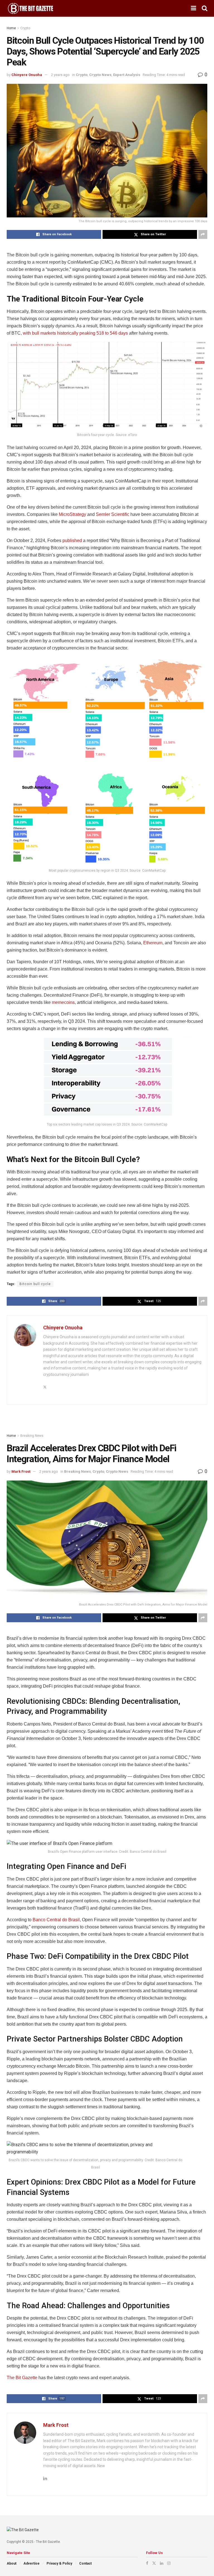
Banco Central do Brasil (56, 1920)
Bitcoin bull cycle (35, 1284)
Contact (85, 2563)
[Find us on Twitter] (154, 2563)
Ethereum (153, 943)
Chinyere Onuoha (27, 75)
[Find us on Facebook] (147, 2563)
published (72, 541)
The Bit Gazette (22, 2378)
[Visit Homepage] (31, 8)
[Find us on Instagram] (169, 2563)
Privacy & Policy (59, 2563)
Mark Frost (21, 1471)
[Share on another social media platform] (203, 234)
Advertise (31, 2563)
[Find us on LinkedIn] (162, 2563)
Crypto (25, 28)
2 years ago (60, 75)
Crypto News (100, 75)
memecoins (63, 1002)
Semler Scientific (113, 514)
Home (11, 28)
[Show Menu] (194, 8)
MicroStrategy (72, 514)
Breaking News (32, 1436)
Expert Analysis (127, 75)
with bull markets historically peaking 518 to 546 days (75, 333)
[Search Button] (205, 8)
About (12, 2563)
